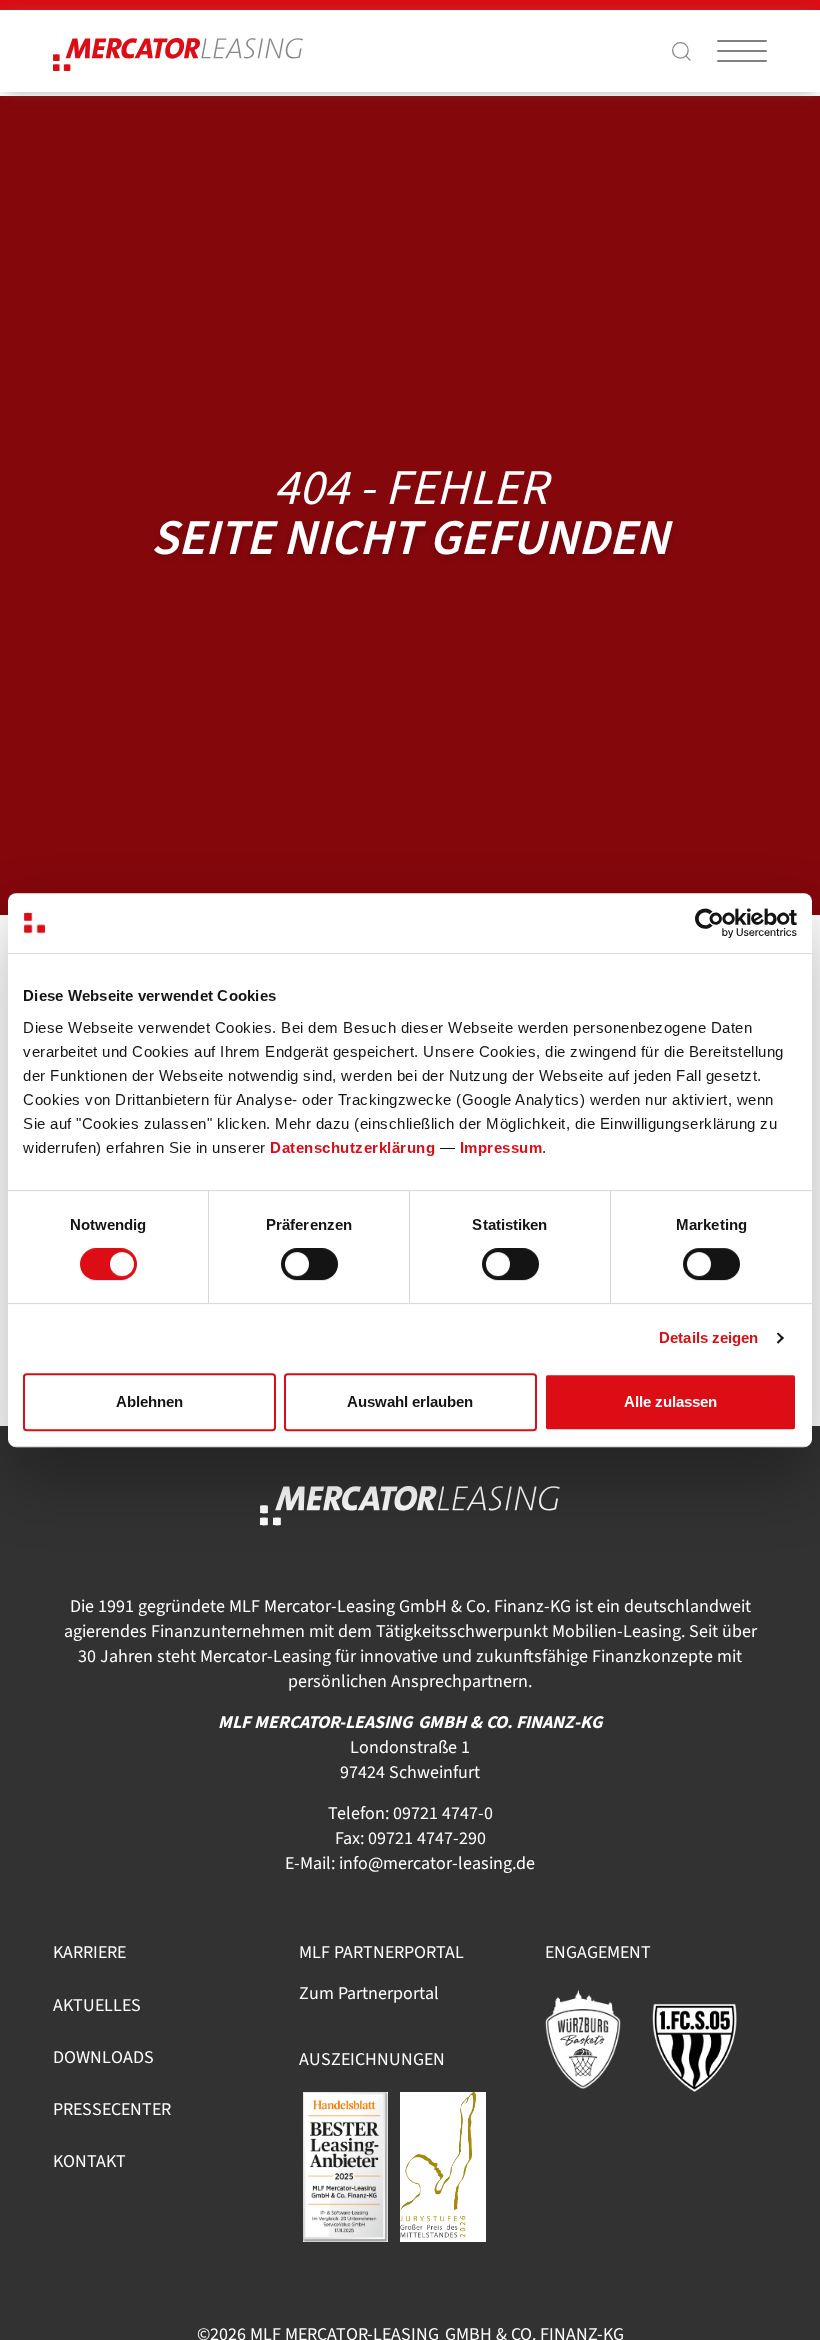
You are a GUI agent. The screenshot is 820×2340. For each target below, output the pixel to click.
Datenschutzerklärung (352, 1147)
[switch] (309, 1264)
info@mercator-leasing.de (437, 1863)
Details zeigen (708, 1337)
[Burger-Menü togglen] (742, 51)
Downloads (103, 2057)
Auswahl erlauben (410, 1401)
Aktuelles (97, 2005)
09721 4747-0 (443, 1813)
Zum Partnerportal (369, 1993)
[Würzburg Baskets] (595, 2038)
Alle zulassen (670, 1401)
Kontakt (89, 2161)
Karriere (89, 1952)
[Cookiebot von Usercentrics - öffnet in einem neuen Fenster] (709, 923)
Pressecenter (112, 2109)
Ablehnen (149, 1401)
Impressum (501, 1147)
